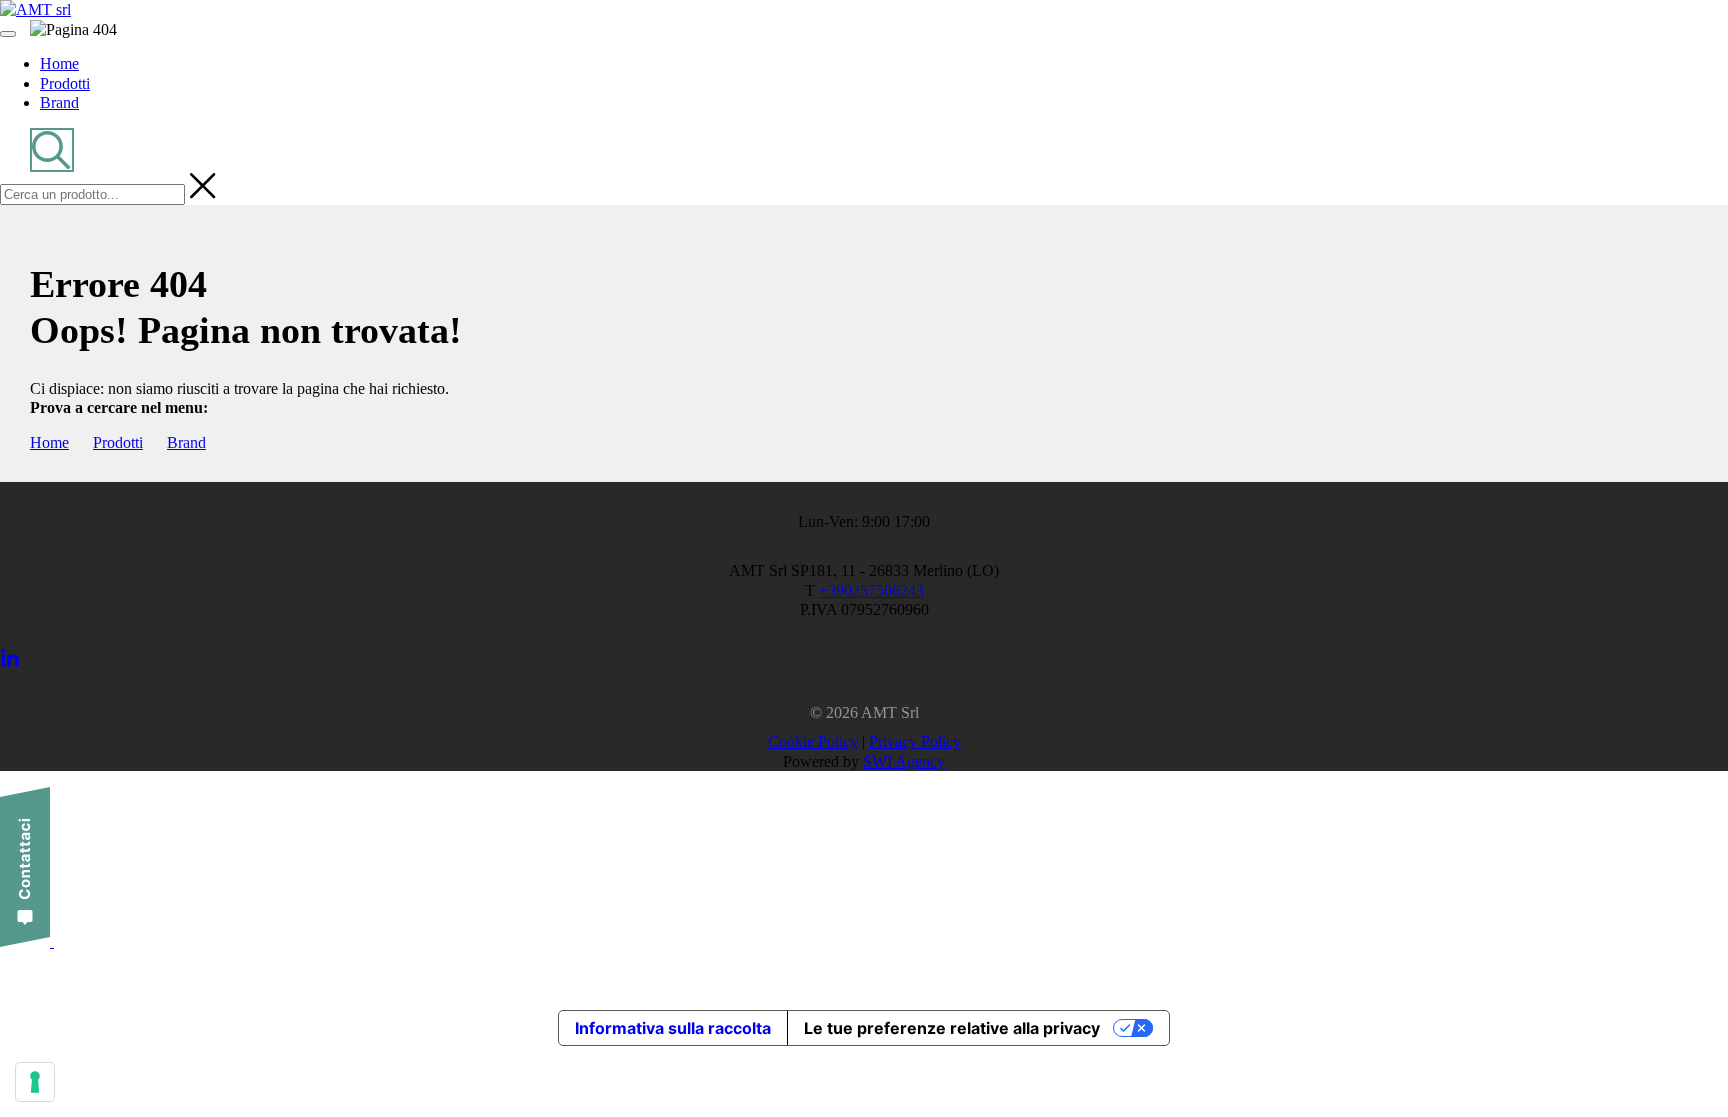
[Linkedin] (10, 663)
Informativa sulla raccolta (673, 1028)
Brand (186, 442)
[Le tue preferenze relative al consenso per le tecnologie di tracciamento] (35, 1082)
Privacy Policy (915, 741)
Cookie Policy (813, 741)
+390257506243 (871, 590)
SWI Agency (904, 761)
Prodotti (118, 442)
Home (49, 442)
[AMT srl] (35, 9)
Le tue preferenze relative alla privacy (952, 1028)
